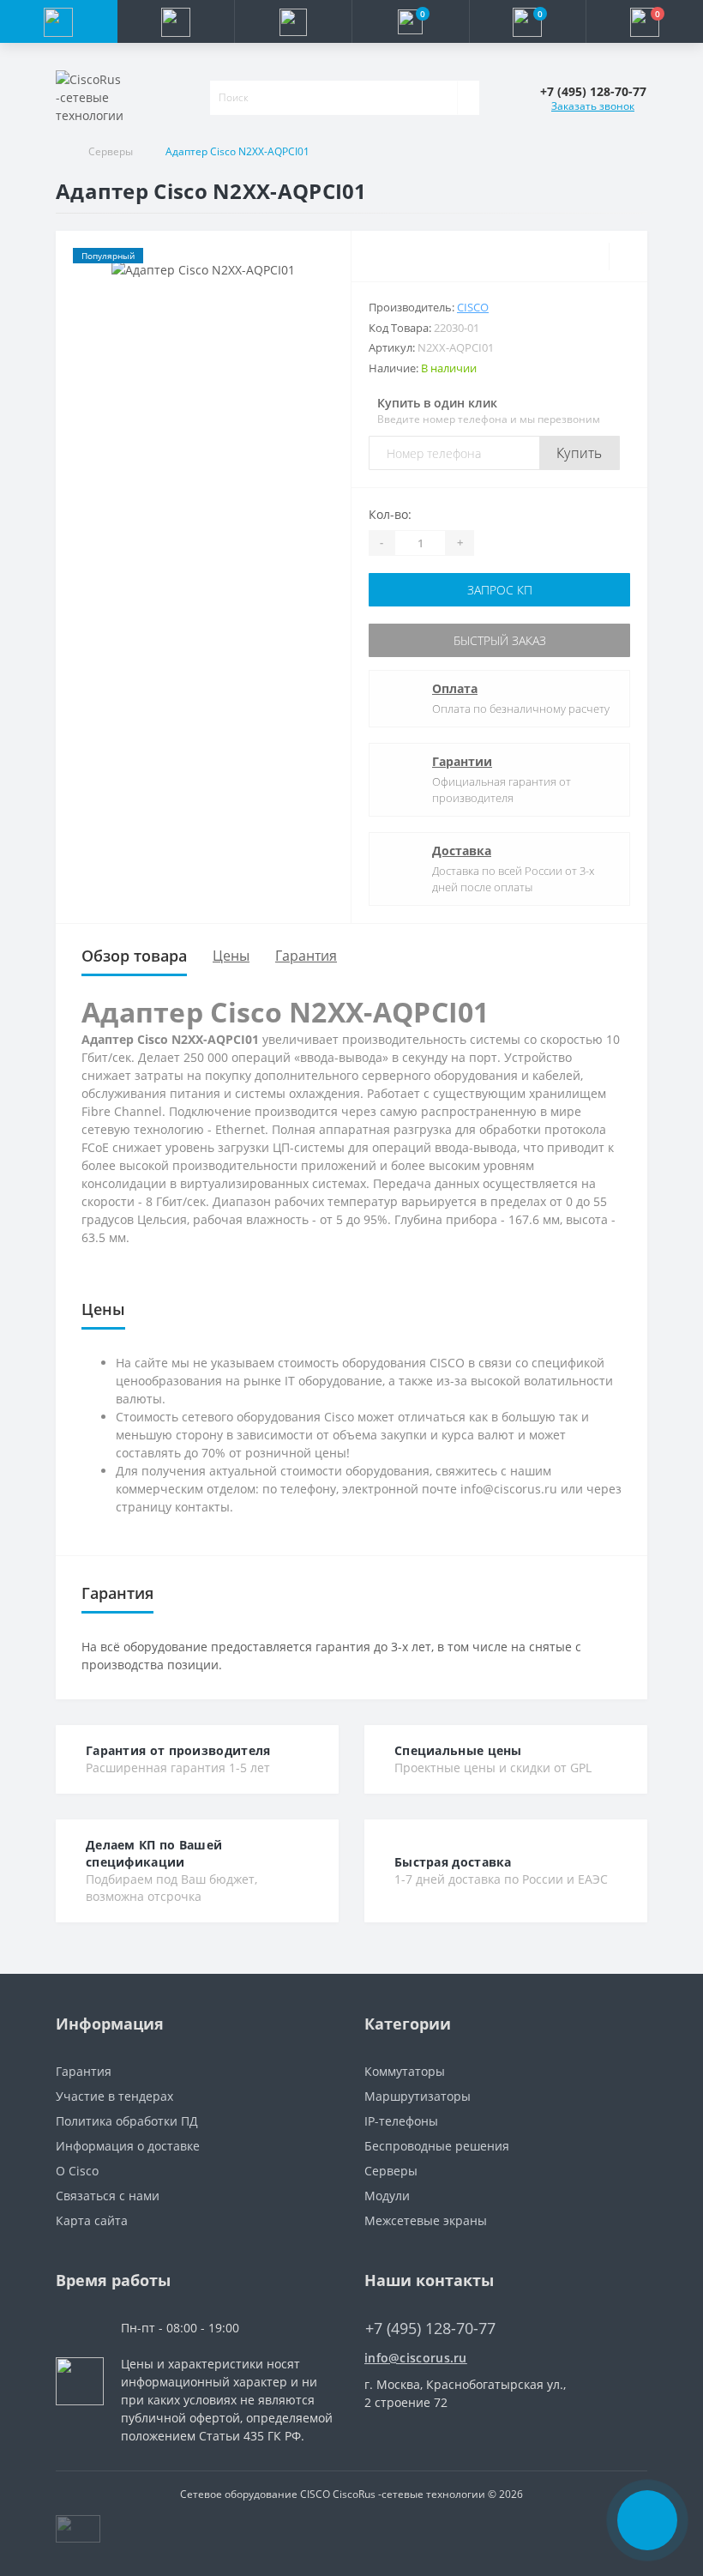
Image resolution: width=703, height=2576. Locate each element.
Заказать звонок (593, 106)
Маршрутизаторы (418, 2096)
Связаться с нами (108, 2196)
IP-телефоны (401, 2121)
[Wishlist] (628, 256)
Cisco (473, 307)
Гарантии (462, 761)
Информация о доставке (128, 2146)
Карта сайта (92, 2220)
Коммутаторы (405, 2071)
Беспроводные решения (437, 2146)
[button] (293, 21)
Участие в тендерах (114, 2096)
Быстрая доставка (453, 1862)
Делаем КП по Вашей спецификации (154, 1853)
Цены (231, 956)
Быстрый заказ (500, 640)
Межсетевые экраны (426, 2220)
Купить (580, 453)
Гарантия (306, 956)
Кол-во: (390, 514)
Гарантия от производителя (178, 1750)
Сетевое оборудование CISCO (255, 2494)
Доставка (462, 851)
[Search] (468, 98)
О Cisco (77, 2171)
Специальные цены (458, 1750)
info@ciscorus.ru (416, 2358)
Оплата (455, 688)
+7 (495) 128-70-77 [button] (430, 2329)
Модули (387, 2196)
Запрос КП (500, 590)
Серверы (111, 151)
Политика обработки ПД (127, 2121)
